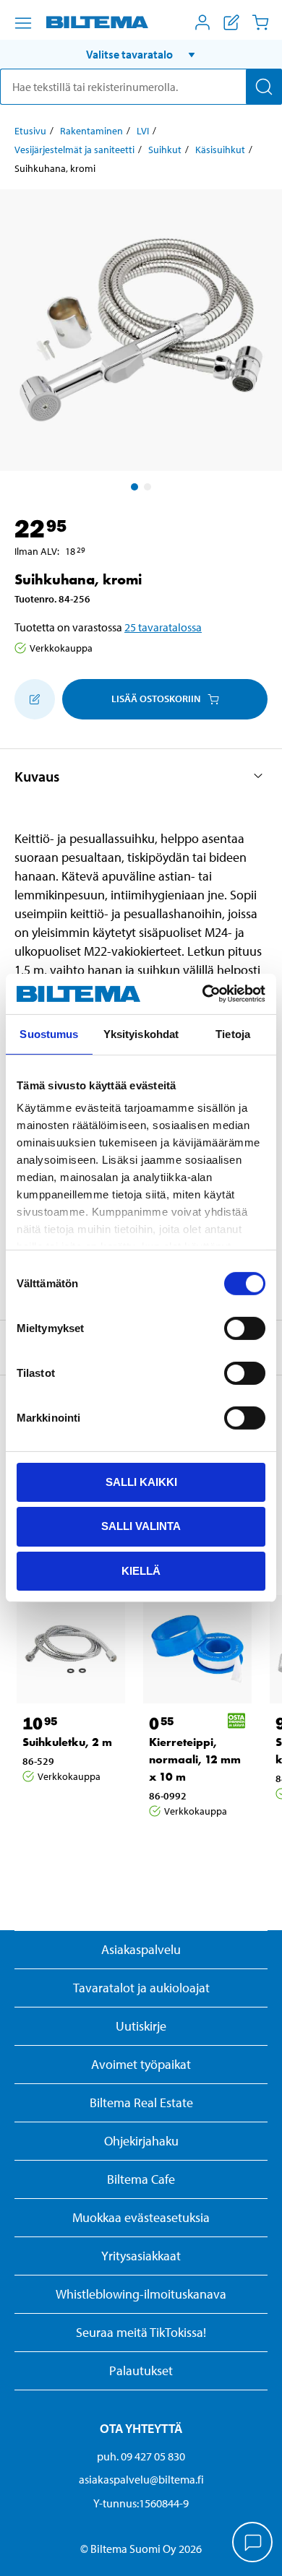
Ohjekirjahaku (141, 2141)
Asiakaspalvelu (141, 1949)
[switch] (245, 1328)
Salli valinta (141, 1526)
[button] (141, 54)
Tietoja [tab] (233, 1033)
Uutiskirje (141, 2026)
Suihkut (165, 150)
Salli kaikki (141, 1481)
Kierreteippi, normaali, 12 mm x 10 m (195, 1759)
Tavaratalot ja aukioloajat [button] (141, 1988)
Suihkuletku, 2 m (67, 1742)
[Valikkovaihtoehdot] (23, 23)
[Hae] (264, 87)
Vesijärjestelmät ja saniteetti (74, 150)
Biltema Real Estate (141, 2102)
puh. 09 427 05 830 (141, 2456)
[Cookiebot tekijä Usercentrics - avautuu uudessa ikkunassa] (203, 994)
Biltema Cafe (141, 2179)
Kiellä (141, 1571)
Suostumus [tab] (49, 1033)
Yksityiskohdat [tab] (141, 1033)
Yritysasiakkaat (141, 2256)
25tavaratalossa (163, 627)
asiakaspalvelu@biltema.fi (141, 2479)
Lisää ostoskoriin (156, 699)
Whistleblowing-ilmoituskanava (141, 2294)
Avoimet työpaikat (141, 2064)
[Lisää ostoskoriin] (35, 699)
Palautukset (141, 2370)
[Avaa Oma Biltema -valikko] (202, 22)
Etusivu (30, 131)
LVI (143, 131)
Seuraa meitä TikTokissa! (141, 2332)
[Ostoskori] (260, 22)
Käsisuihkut (220, 150)
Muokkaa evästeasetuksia (141, 2217)
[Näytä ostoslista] (231, 22)
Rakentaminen (91, 131)
